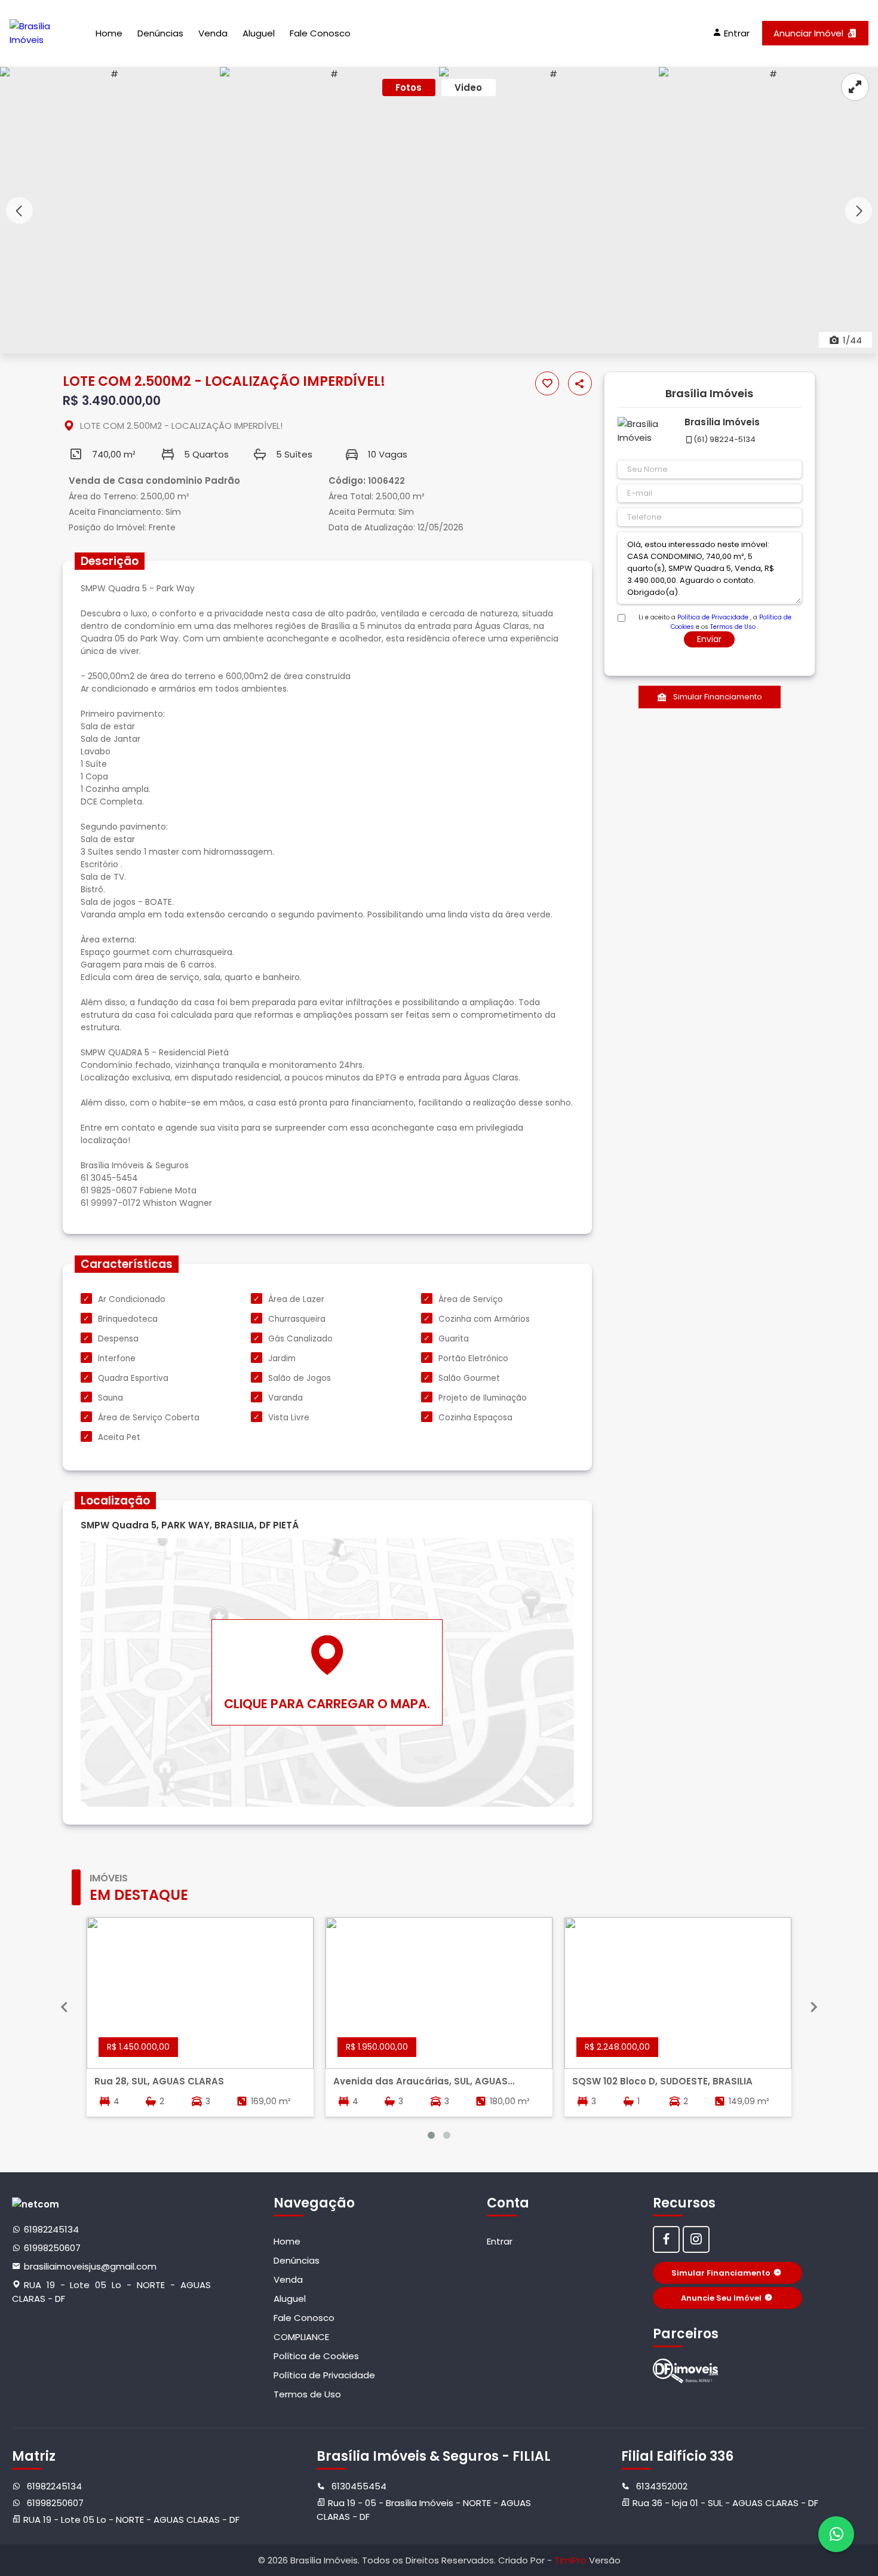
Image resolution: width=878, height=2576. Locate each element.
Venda (213, 33)
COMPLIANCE (301, 2337)
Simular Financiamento (718, 697)
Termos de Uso (733, 627)
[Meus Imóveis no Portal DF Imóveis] (686, 2371)
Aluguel (259, 33)
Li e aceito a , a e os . (715, 618)
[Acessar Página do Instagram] (696, 2239)
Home (109, 33)
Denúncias (160, 33)
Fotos (409, 87)
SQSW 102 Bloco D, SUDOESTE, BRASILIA (662, 2081)
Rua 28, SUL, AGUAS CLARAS (159, 2081)
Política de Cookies (316, 2356)
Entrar (500, 2241)
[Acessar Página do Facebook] (666, 2239)
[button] (859, 211)
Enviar (709, 639)
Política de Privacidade (713, 617)
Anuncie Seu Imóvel (721, 2298)
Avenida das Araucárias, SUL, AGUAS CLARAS (420, 2081)
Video (468, 87)
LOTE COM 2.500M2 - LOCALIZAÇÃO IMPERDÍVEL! (181, 426)
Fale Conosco (320, 33)
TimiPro (572, 2560)
